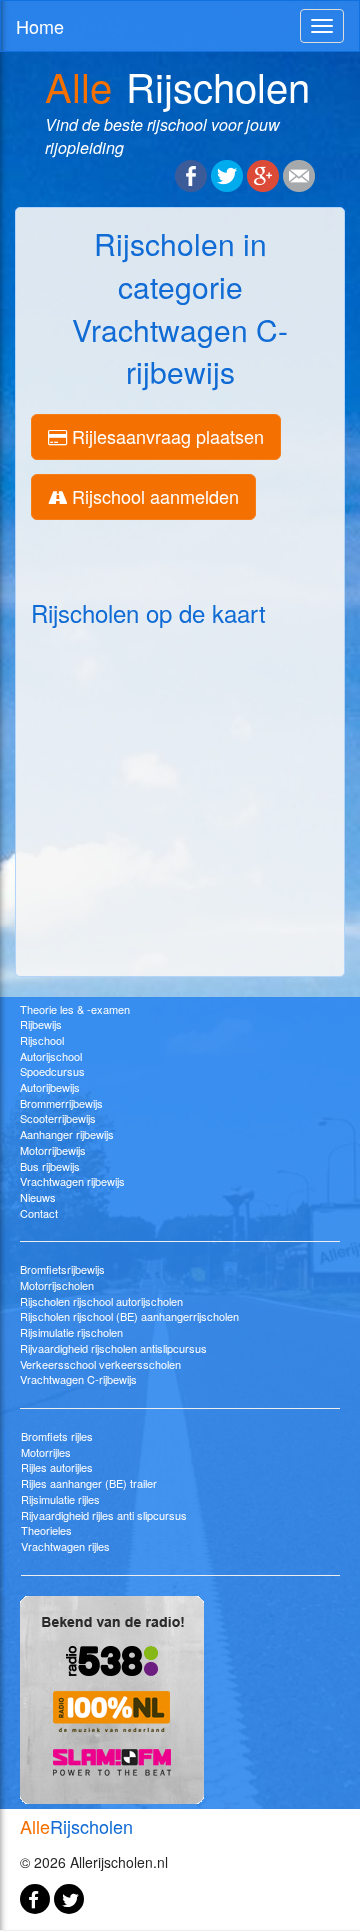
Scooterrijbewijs (58, 1118)
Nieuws (38, 1197)
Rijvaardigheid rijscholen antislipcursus (113, 1348)
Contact (39, 1213)
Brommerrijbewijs (61, 1103)
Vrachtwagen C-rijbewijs (78, 1379)
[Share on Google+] (263, 174)
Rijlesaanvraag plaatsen (165, 436)
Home (40, 26)
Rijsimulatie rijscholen (71, 1332)
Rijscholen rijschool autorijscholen (101, 1301)
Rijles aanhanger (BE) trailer (89, 1483)
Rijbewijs (41, 1024)
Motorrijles (46, 1452)
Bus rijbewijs (50, 1166)
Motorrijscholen (57, 1285)
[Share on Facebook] (191, 174)
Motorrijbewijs (53, 1150)
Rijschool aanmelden (153, 496)
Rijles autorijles (57, 1467)
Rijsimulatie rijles (60, 1499)
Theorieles (46, 1530)
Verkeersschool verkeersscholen (100, 1364)
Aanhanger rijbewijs (67, 1134)
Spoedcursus (52, 1071)
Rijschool (42, 1040)
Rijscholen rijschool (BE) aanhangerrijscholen (129, 1316)
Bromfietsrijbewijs (62, 1269)
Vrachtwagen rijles (65, 1546)
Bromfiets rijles (57, 1436)
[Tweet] (227, 174)
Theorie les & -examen (75, 1009)
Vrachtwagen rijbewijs (72, 1181)
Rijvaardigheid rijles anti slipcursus (104, 1515)
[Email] (299, 174)
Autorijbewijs (50, 1087)
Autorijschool (51, 1056)
